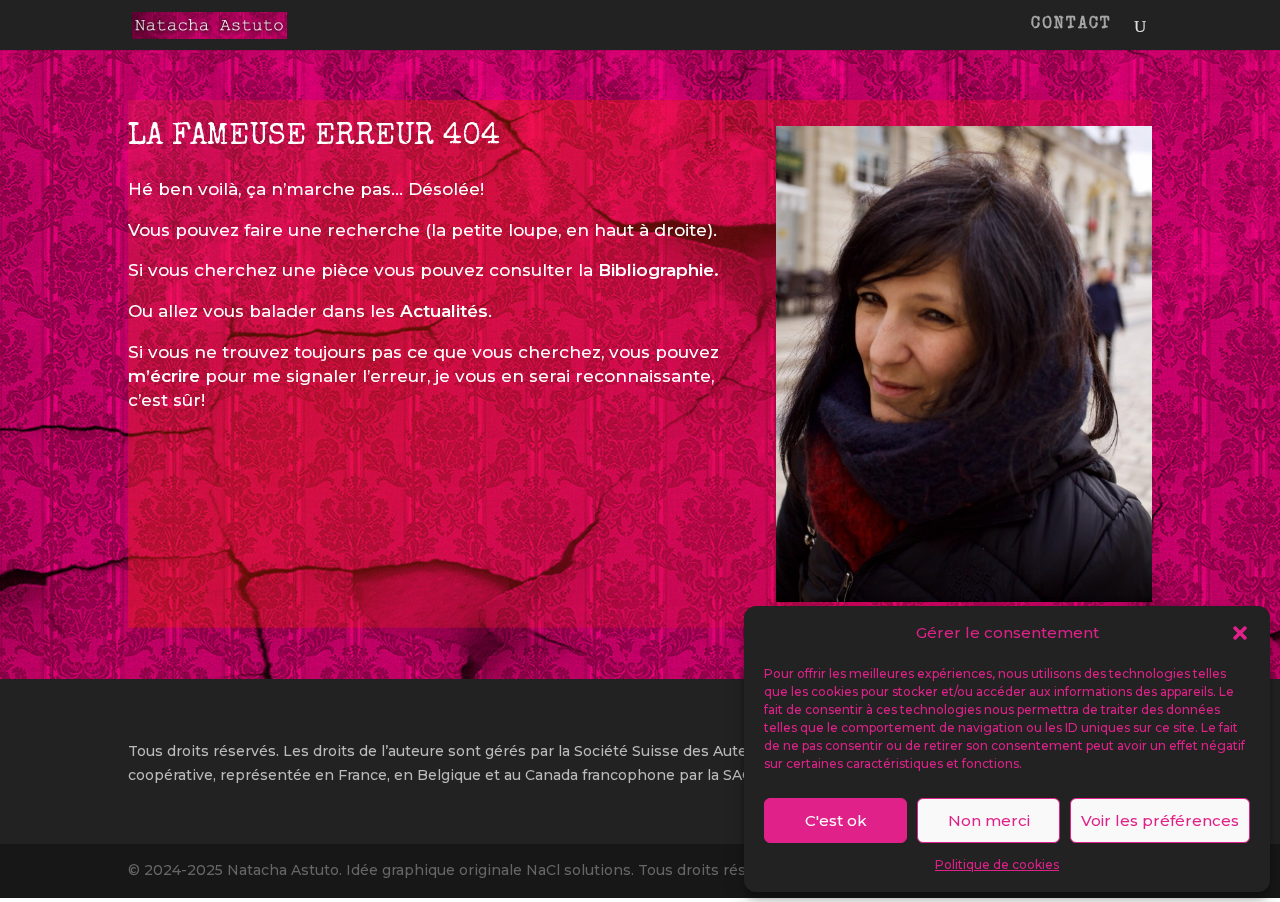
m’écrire (164, 376)
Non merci (989, 820)
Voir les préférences (1160, 820)
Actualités (444, 311)
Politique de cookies (997, 864)
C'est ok (836, 820)
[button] (1240, 633)
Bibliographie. (658, 270)
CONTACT (1071, 25)
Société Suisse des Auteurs (672, 751)
